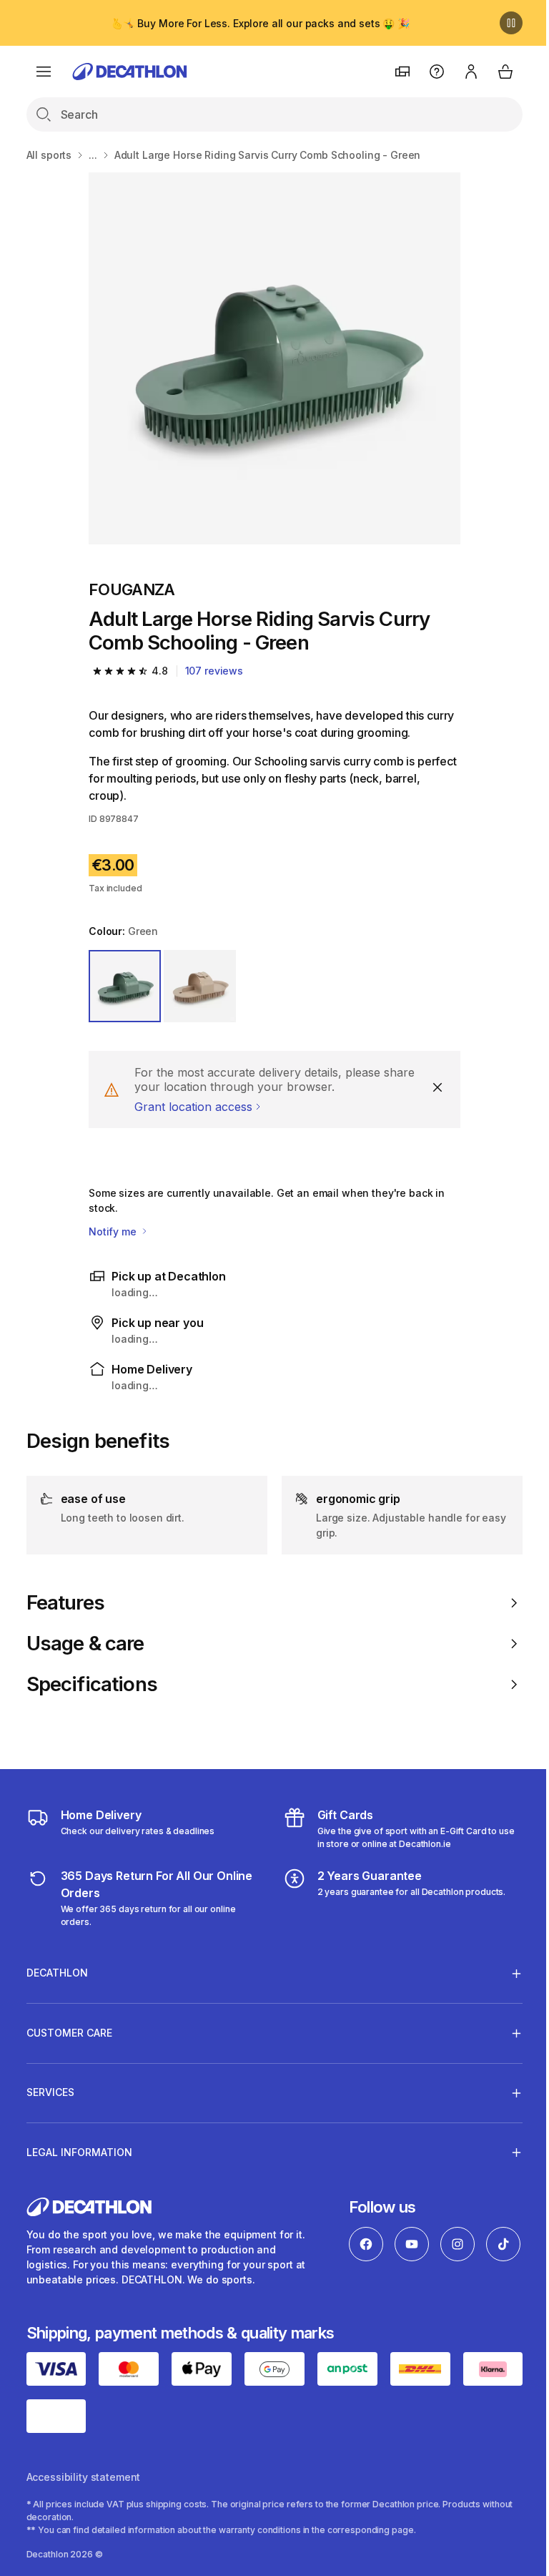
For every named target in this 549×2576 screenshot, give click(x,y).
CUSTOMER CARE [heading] (69, 2033)
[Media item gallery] (274, 358)
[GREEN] (125, 986)
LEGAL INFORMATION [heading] (79, 2152)
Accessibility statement (84, 2495)
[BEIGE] (200, 986)
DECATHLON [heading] (57, 1973)
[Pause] (511, 23)
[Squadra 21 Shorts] (274, 358)
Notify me (114, 1231)
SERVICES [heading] (50, 2092)
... (93, 155)
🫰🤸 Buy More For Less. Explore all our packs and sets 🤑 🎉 (260, 23)
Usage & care (85, 1644)
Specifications (92, 1684)
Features (65, 1603)
